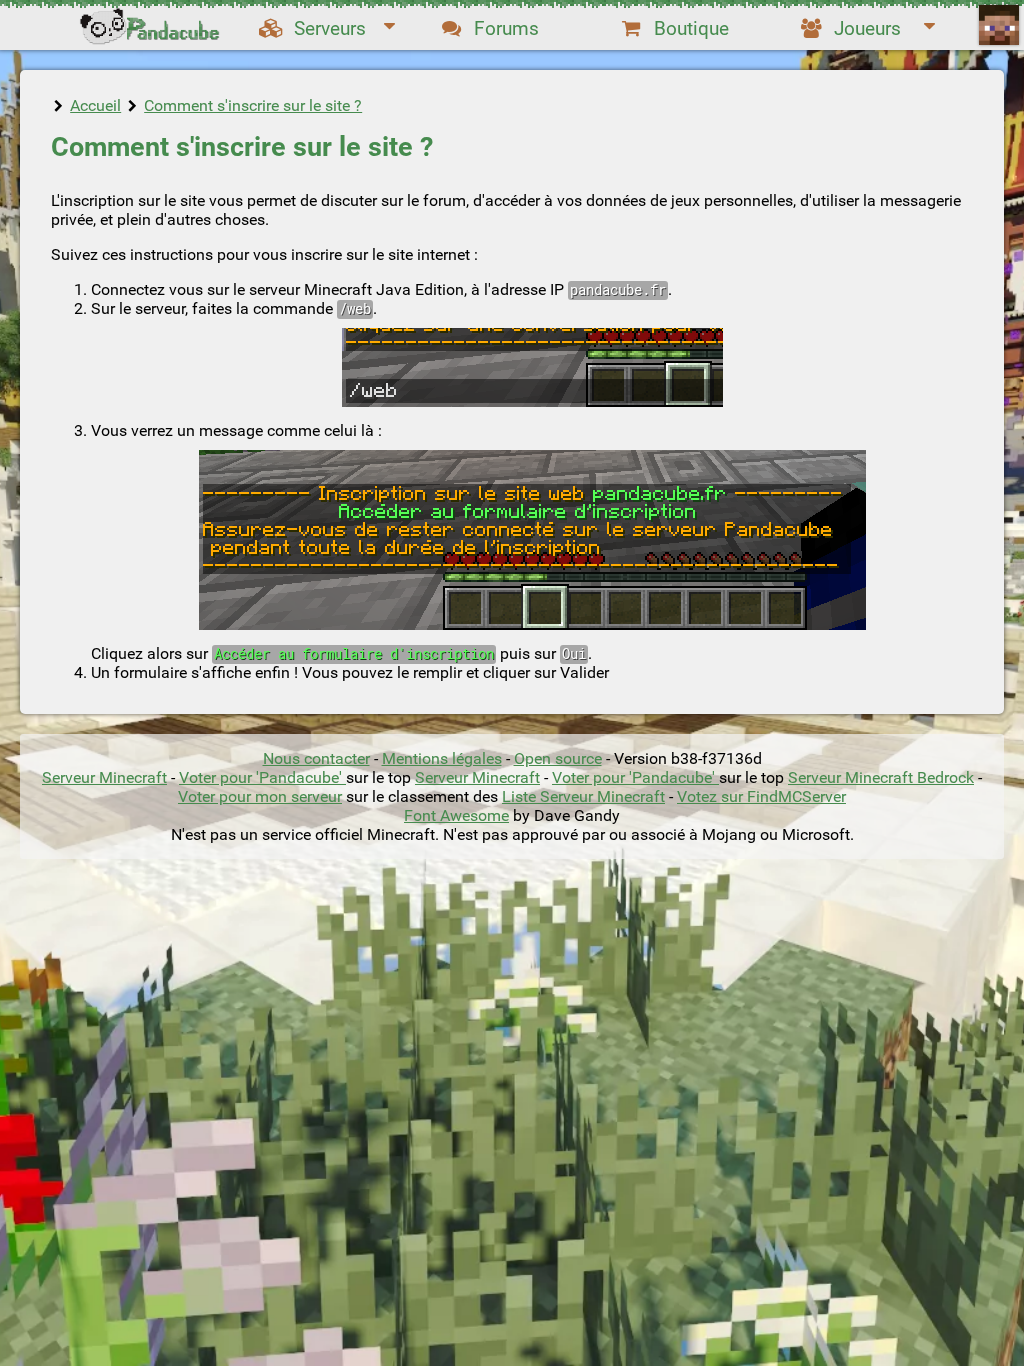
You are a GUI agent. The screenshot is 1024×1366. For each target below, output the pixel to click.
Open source (558, 758)
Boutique (691, 28)
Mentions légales (442, 758)
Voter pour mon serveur (260, 796)
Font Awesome (456, 815)
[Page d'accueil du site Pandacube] (152, 25)
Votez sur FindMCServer (761, 796)
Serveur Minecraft (104, 777)
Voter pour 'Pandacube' (262, 777)
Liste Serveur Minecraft (583, 796)
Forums (506, 28)
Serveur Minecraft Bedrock (881, 777)
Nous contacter (316, 758)
